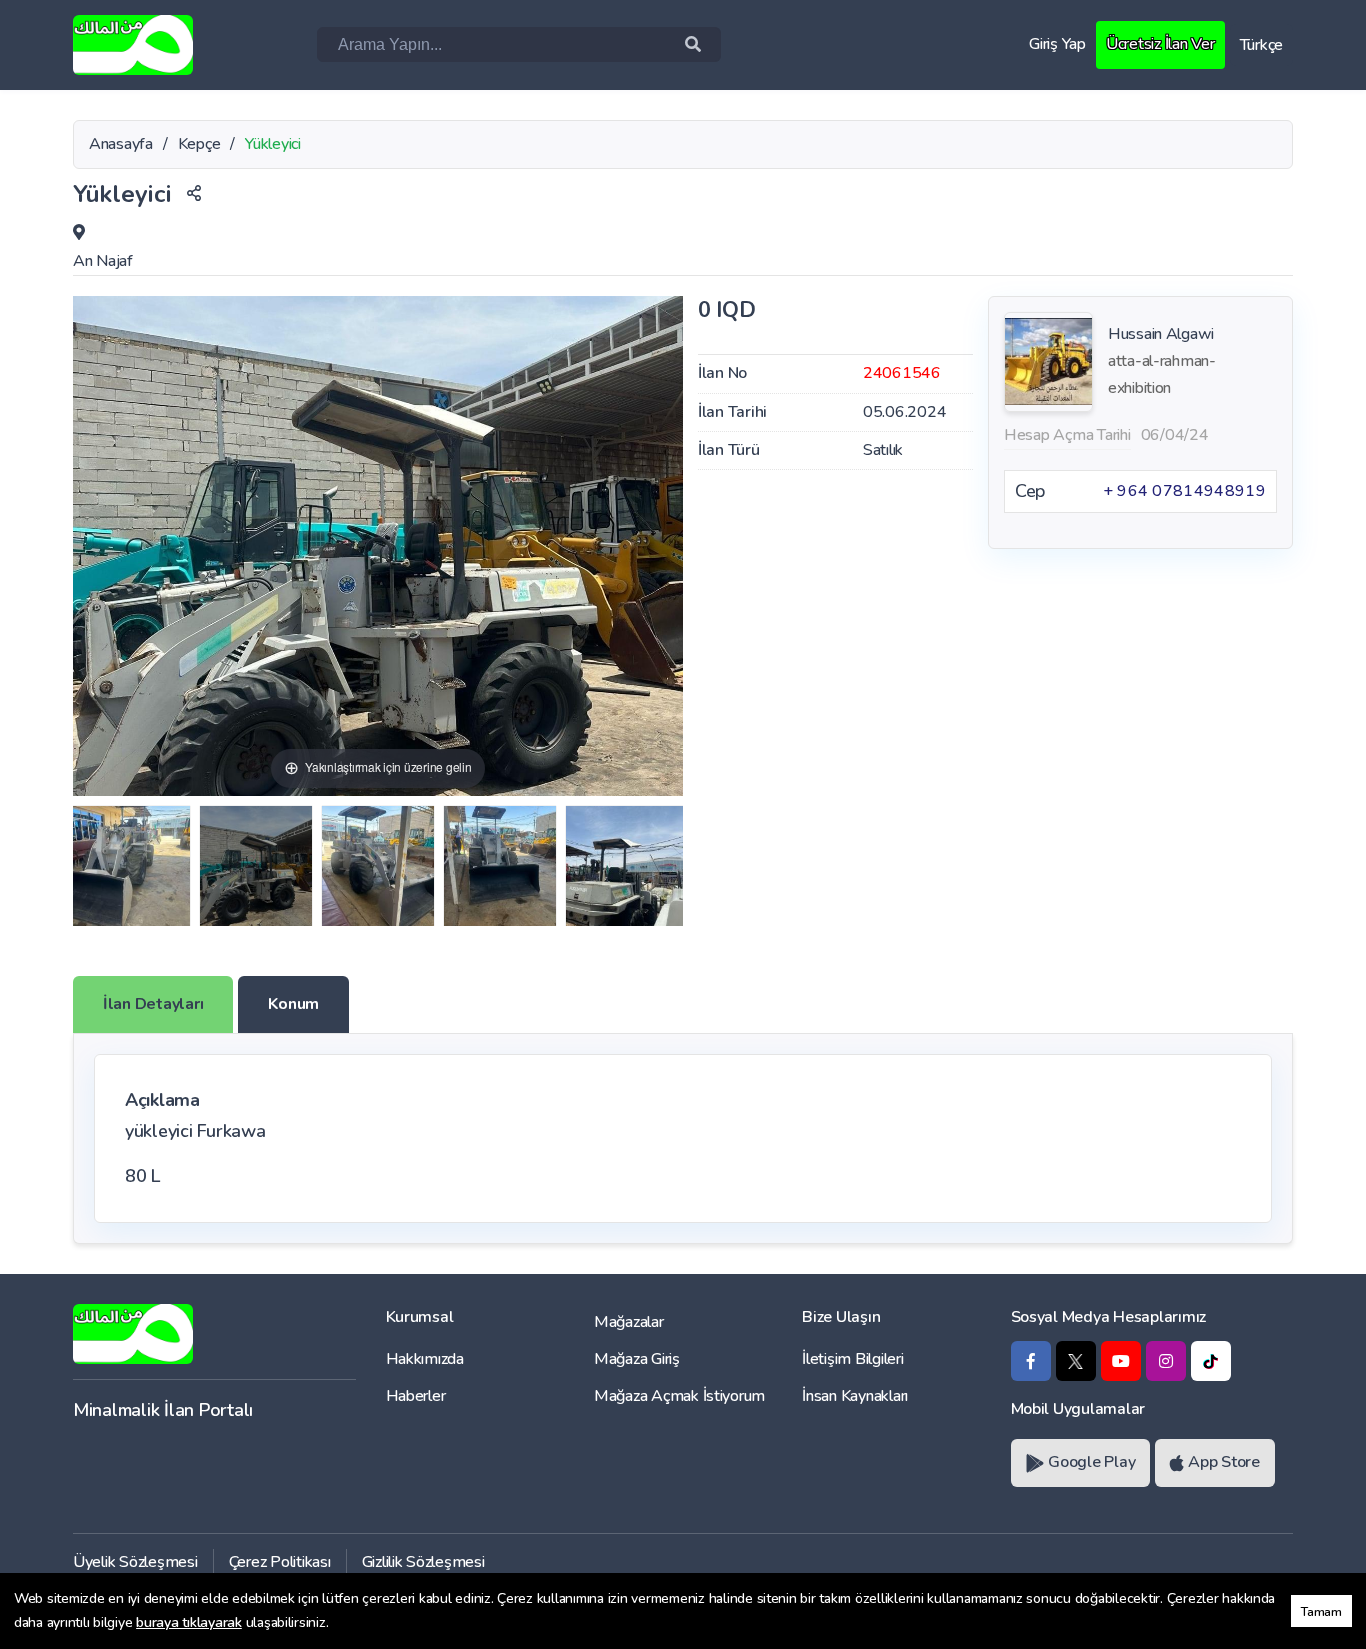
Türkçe (1261, 45)
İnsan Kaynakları (855, 1396)
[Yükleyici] (131, 866)
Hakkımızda (425, 1359)
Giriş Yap (1057, 44)
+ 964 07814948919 (1184, 491)
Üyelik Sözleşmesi (135, 1562)
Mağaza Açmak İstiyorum (679, 1396)
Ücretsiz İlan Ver (1160, 44)
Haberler (416, 1396)
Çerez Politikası (280, 1562)
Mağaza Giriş (637, 1359)
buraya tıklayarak (189, 1622)
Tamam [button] (1321, 1611)
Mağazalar (629, 1322)
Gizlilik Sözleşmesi (423, 1562)
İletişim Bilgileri (852, 1359)
